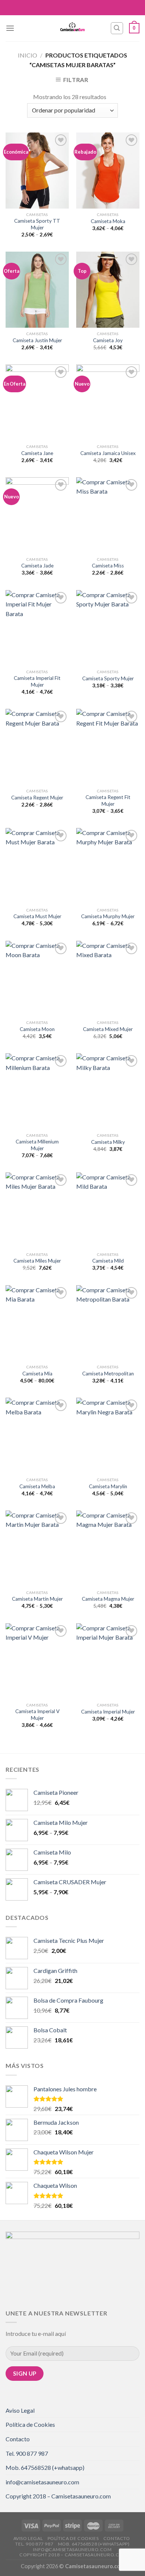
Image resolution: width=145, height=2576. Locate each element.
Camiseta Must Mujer (37, 916)
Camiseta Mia (37, 1374)
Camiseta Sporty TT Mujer (37, 224)
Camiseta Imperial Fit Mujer (37, 681)
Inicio (28, 55)
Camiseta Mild (108, 1261)
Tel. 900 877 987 (27, 2453)
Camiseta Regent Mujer (37, 798)
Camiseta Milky (108, 1142)
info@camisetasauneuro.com (42, 2482)
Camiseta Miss (108, 566)
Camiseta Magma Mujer (108, 1599)
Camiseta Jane (37, 453)
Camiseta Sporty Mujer (108, 678)
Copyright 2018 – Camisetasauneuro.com (58, 2496)
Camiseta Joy (108, 340)
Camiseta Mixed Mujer (108, 1029)
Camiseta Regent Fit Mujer (108, 801)
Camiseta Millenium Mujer (37, 1145)
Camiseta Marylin (108, 1486)
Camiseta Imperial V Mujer (37, 1715)
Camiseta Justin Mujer (37, 340)
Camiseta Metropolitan (108, 1374)
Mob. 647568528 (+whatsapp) (45, 2467)
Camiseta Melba (37, 1486)
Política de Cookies (30, 2424)
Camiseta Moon (37, 1029)
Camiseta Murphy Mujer (108, 916)
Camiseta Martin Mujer (37, 1599)
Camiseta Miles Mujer (37, 1261)
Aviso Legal (20, 2410)
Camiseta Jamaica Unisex (108, 453)
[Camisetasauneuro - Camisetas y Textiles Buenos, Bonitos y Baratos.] (72, 28)
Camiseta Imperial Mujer (108, 1712)
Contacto (18, 2439)
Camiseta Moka (108, 221)
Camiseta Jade (37, 566)
